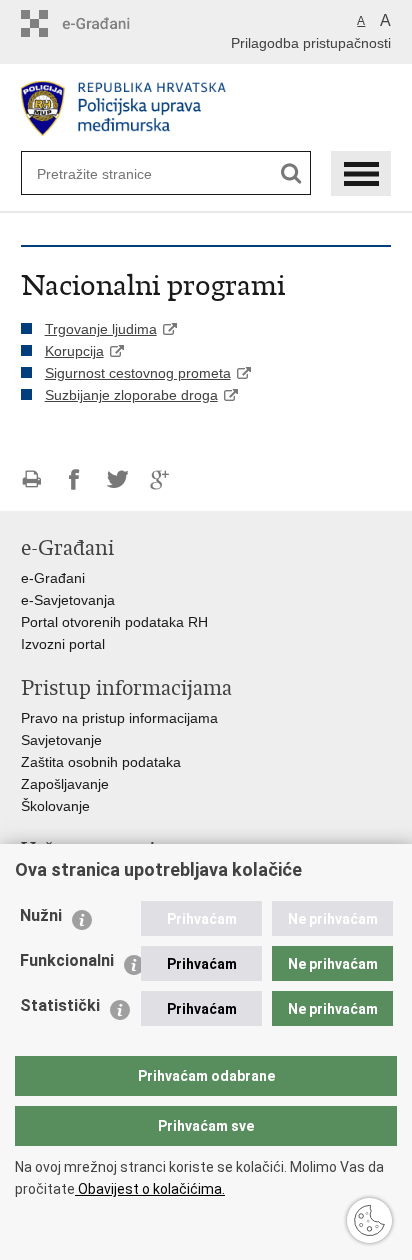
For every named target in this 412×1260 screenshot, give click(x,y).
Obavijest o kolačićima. (150, 1189)
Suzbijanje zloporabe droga (131, 395)
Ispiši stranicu (31, 479)
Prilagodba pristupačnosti (311, 43)
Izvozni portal (63, 644)
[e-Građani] (106, 23)
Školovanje (55, 806)
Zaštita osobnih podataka (101, 762)
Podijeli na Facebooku (74, 479)
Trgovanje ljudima (101, 329)
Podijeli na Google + (160, 479)
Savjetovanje (61, 740)
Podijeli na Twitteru (117, 479)
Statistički (60, 1005)
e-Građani (53, 578)
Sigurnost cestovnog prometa (138, 373)
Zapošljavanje (65, 784)
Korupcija (74, 351)
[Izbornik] (361, 173)
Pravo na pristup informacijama (119, 718)
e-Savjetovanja (68, 600)
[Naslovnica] (206, 108)
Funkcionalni (67, 960)
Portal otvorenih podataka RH (114, 622)
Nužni (41, 915)
